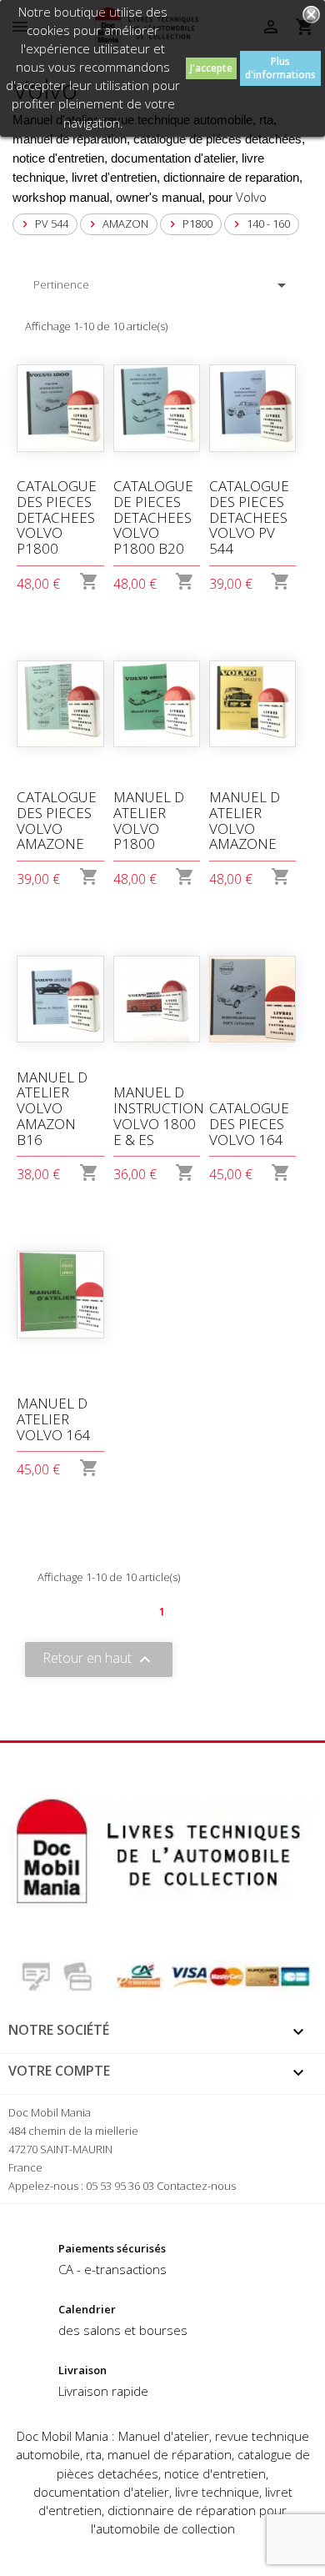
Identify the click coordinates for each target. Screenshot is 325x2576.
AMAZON (117, 224)
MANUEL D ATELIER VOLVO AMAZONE (245, 820)
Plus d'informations (280, 68)
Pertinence (162, 285)
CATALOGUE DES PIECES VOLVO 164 (249, 1123)
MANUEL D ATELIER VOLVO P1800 (149, 820)
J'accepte (211, 68)
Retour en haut (99, 1659)
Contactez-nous (196, 2186)
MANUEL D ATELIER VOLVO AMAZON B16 (52, 1108)
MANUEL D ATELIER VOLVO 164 (54, 1419)
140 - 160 (260, 224)
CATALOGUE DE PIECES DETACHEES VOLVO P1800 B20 (153, 517)
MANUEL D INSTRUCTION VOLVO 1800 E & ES (159, 1115)
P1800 (189, 224)
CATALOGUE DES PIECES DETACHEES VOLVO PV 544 (249, 517)
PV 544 (43, 224)
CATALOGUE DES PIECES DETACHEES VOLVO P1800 (57, 517)
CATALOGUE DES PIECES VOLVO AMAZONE (57, 820)
